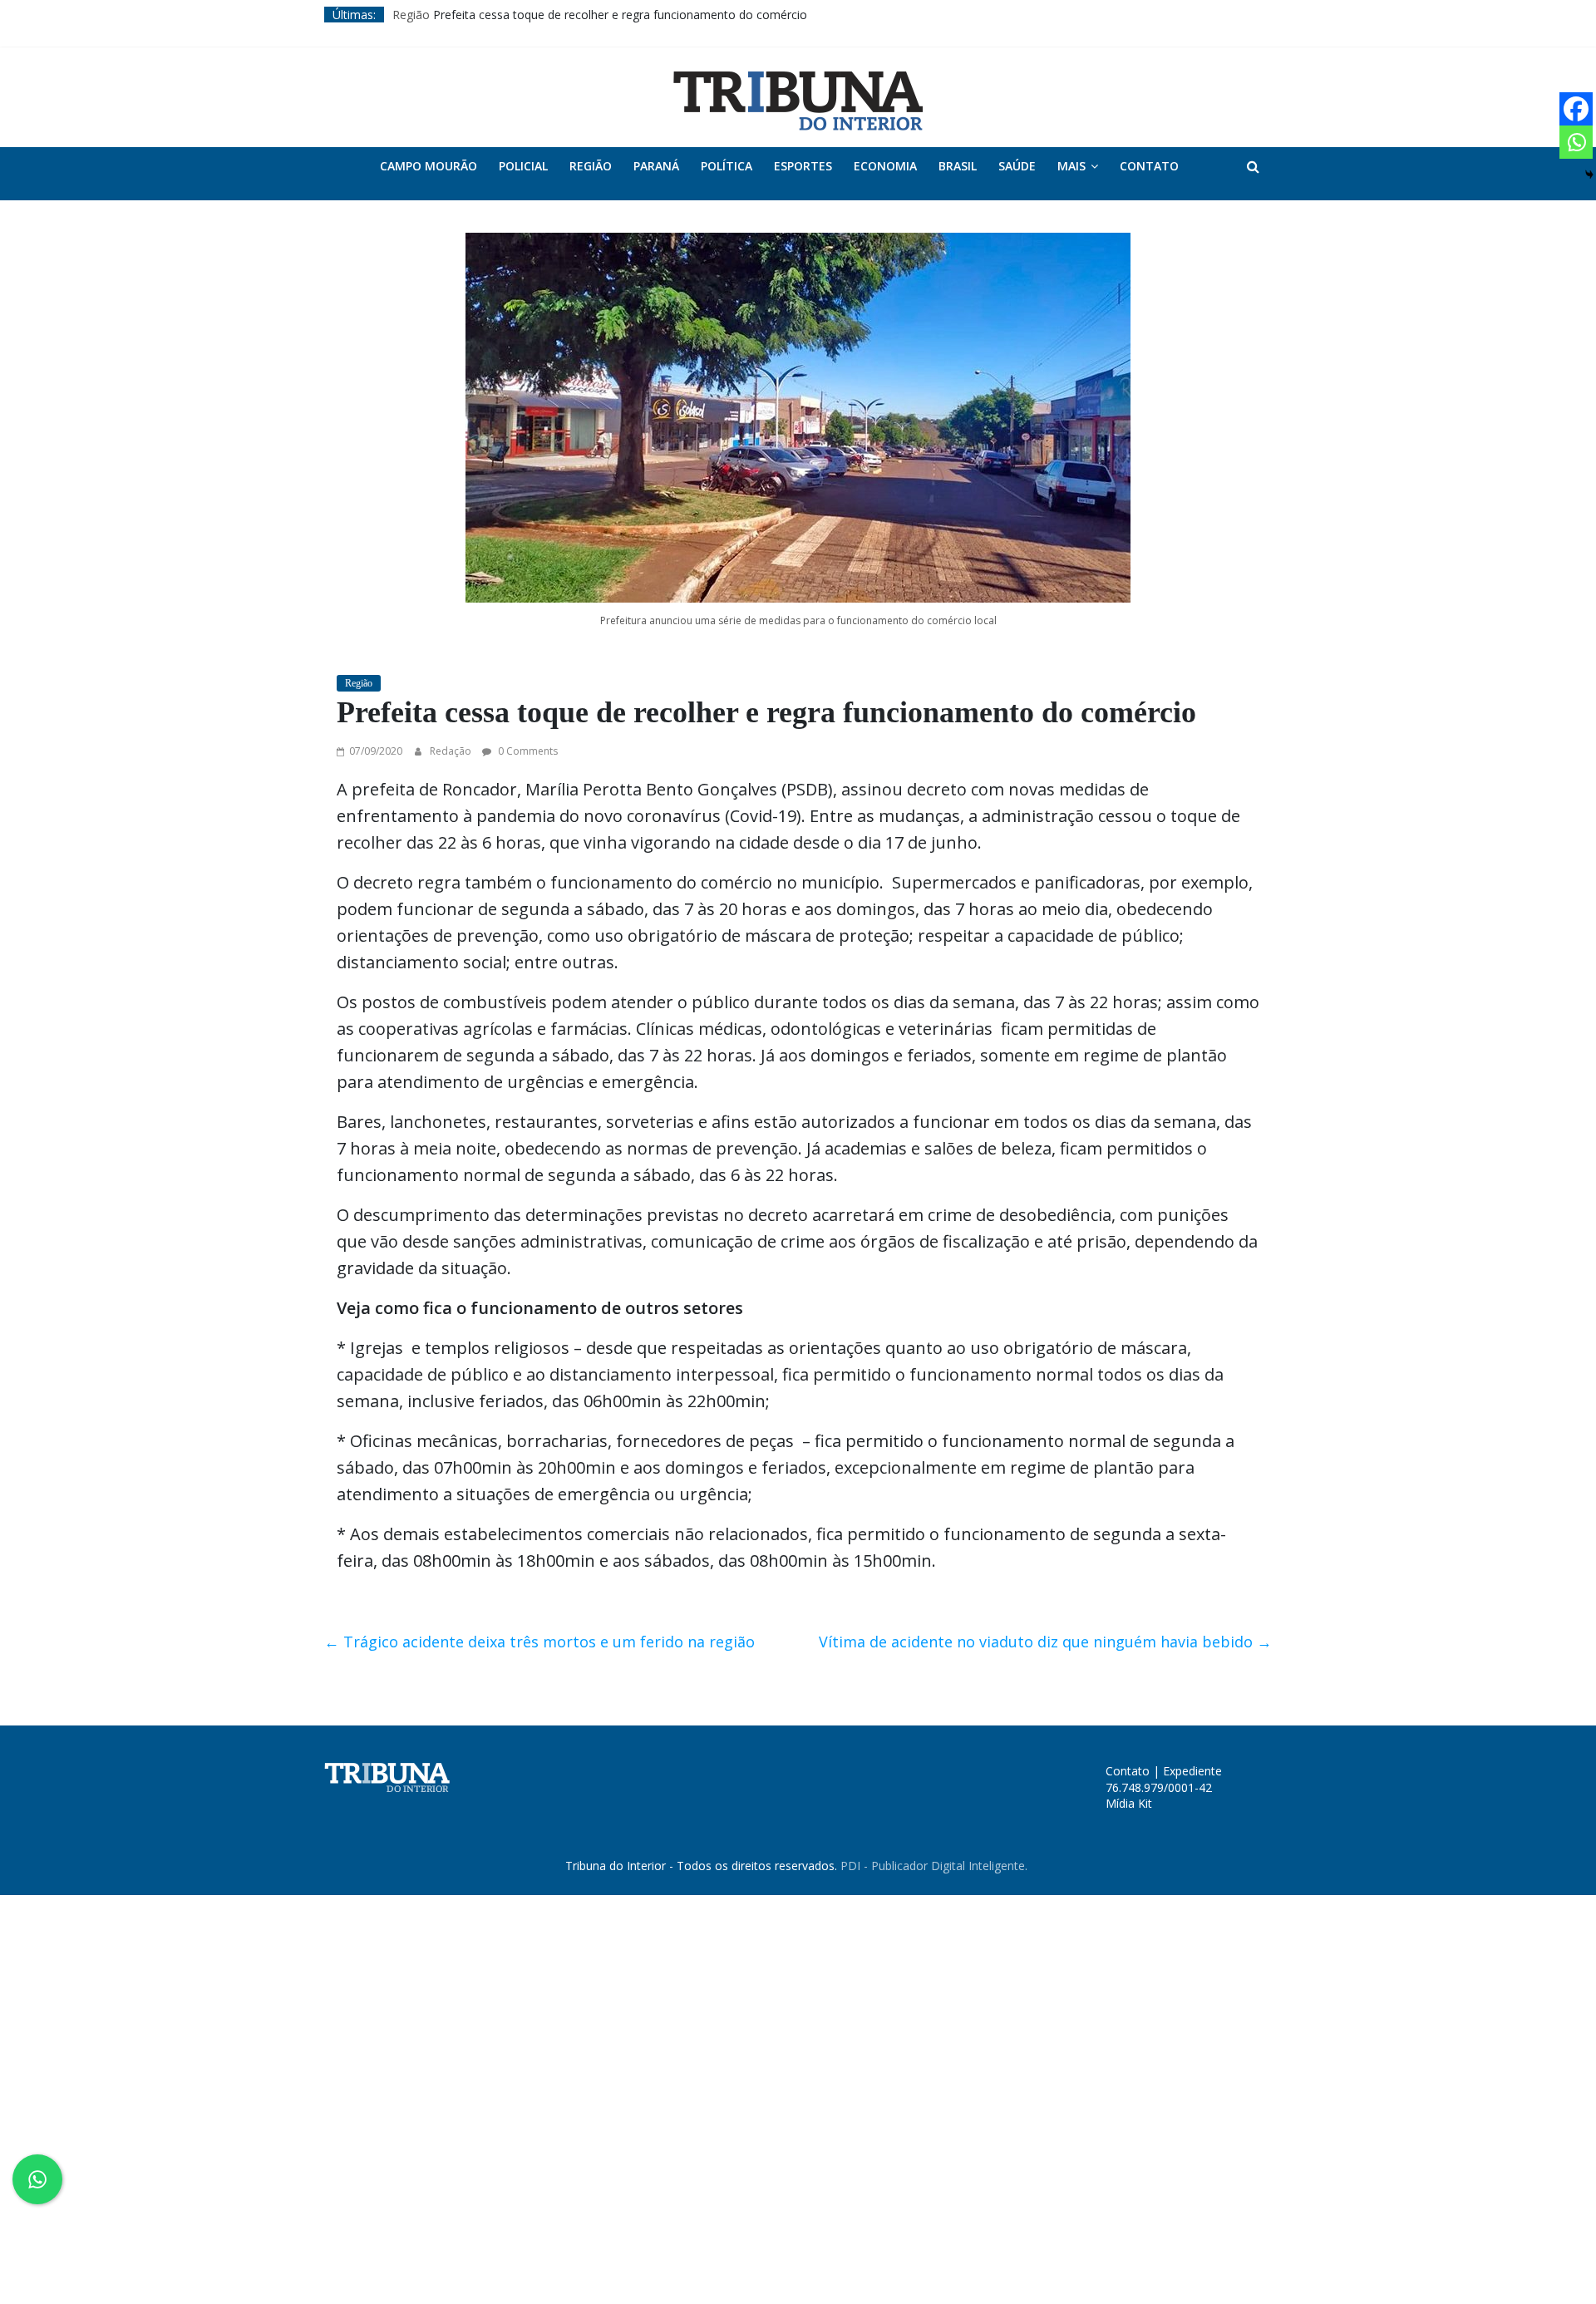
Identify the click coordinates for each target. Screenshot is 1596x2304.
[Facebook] (1576, 109)
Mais (1071, 166)
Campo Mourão (429, 166)
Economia (885, 166)
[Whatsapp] (1576, 142)
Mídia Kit (1129, 1803)
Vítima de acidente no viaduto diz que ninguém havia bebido (1045, 1642)
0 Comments (527, 751)
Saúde (1017, 166)
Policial (523, 166)
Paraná (656, 166)
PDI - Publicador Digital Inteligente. (934, 1866)
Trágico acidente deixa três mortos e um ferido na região (539, 1642)
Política (727, 166)
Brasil (958, 166)
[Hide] (1589, 175)
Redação (452, 751)
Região (411, 15)
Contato (1149, 166)
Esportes (803, 166)
